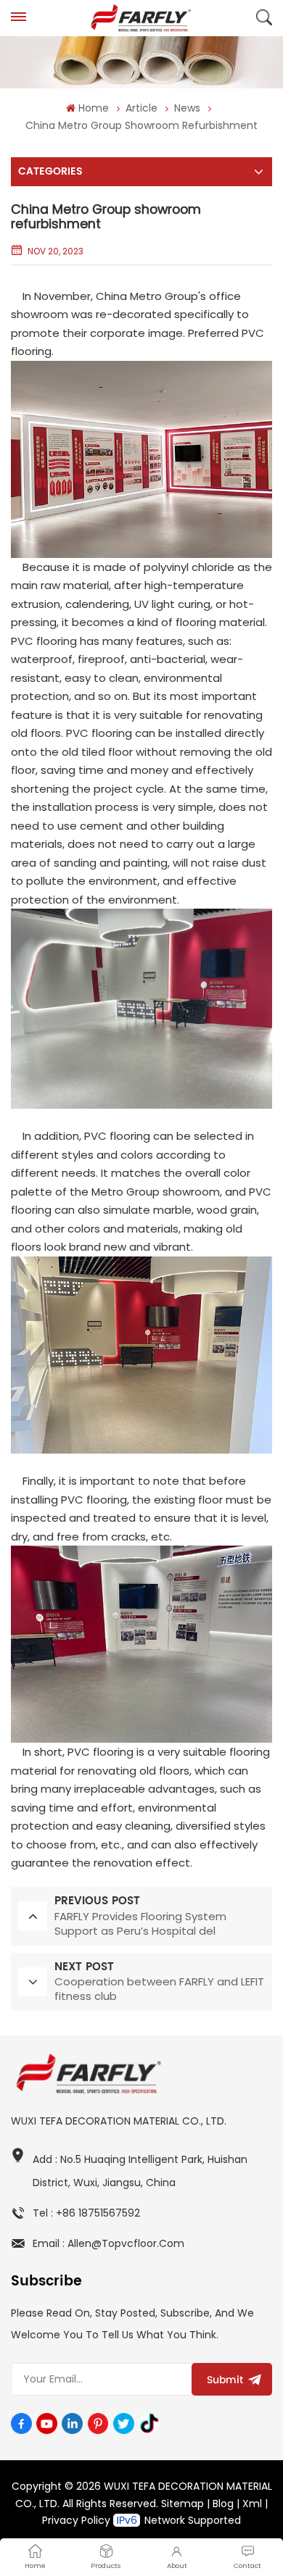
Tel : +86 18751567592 (86, 2213)
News (187, 108)
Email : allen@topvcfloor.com (108, 2243)
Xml (252, 2504)
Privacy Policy (76, 2520)
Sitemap (182, 2504)
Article (141, 108)
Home (93, 108)
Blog (223, 2504)
